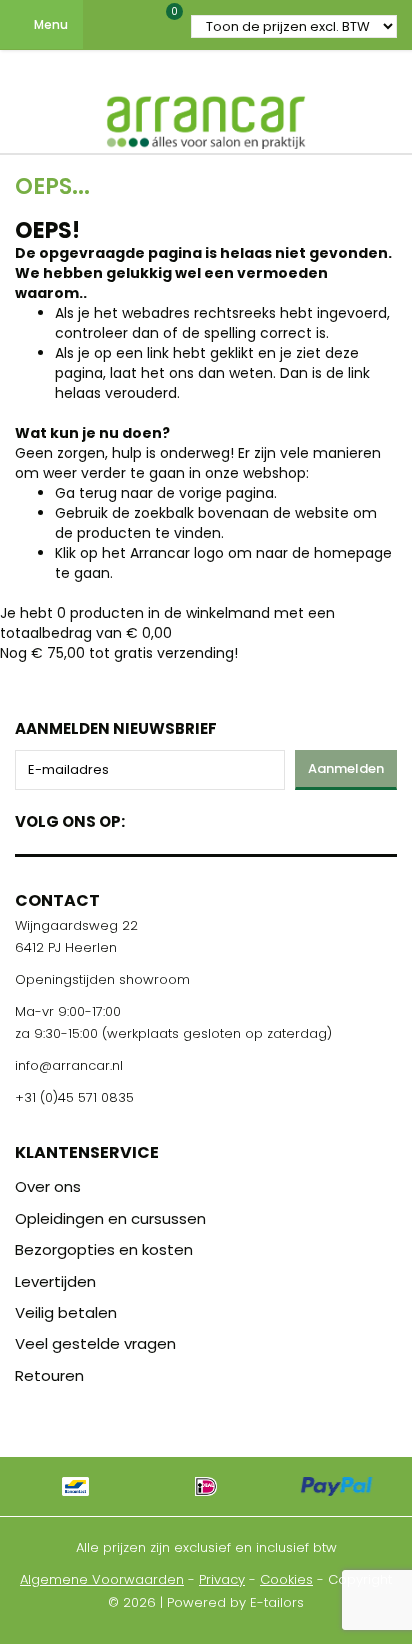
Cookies (286, 1579)
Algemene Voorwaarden (102, 1579)
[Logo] (206, 118)
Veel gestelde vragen (95, 1343)
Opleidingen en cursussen (110, 1218)
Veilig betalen (66, 1312)
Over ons (48, 1186)
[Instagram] (216, 817)
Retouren (49, 1375)
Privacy (222, 1579)
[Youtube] (181, 817)
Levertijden (55, 1281)
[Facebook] (146, 817)
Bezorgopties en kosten (104, 1249)
